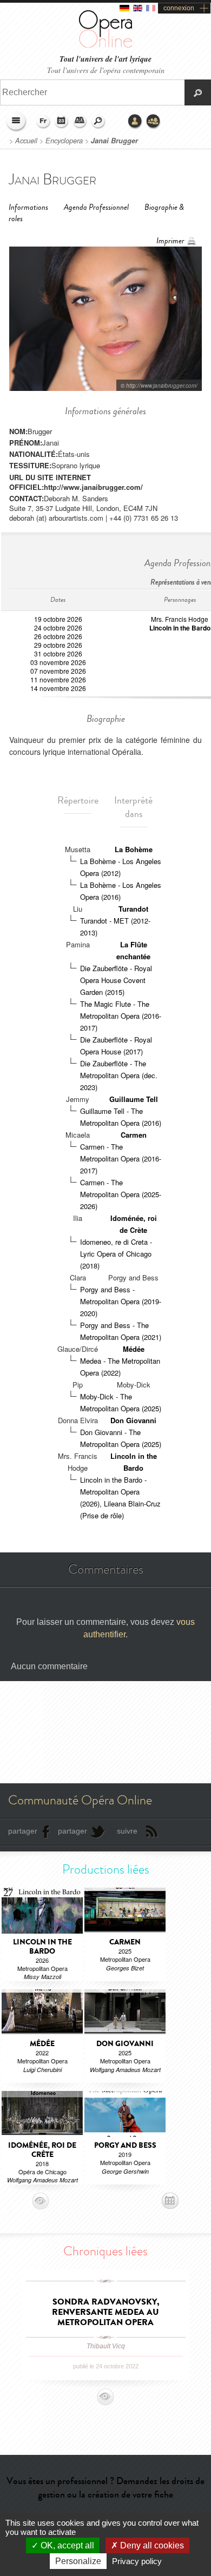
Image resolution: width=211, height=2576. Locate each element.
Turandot (133, 909)
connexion (179, 8)
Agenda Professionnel (96, 207)
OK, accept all (66, 2545)
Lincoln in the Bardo (180, 628)
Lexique (80, 122)
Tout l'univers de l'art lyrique (105, 59)
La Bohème (134, 849)
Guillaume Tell (134, 1099)
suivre (127, 1831)
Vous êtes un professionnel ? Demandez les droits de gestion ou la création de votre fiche (105, 2488)
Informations (28, 207)
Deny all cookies (151, 2545)
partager (23, 1831)
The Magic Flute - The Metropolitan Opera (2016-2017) (121, 1016)
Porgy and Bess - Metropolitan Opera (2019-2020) (121, 1301)
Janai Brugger (114, 141)
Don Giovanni (133, 1420)
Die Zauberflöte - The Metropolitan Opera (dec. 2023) (119, 1075)
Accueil (26, 141)
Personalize (78, 2561)
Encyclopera (64, 141)
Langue (43, 122)
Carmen (134, 1135)
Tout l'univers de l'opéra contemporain (106, 70)
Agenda (62, 122)
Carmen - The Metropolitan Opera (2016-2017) (121, 1158)
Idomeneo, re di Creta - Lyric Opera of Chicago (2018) (116, 1254)
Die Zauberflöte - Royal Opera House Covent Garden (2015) (116, 980)
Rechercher (98, 122)
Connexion (135, 122)
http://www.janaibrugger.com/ (93, 487)
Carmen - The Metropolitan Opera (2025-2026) (121, 1194)
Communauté (154, 122)
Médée (134, 1349)
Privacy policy (137, 2561)
